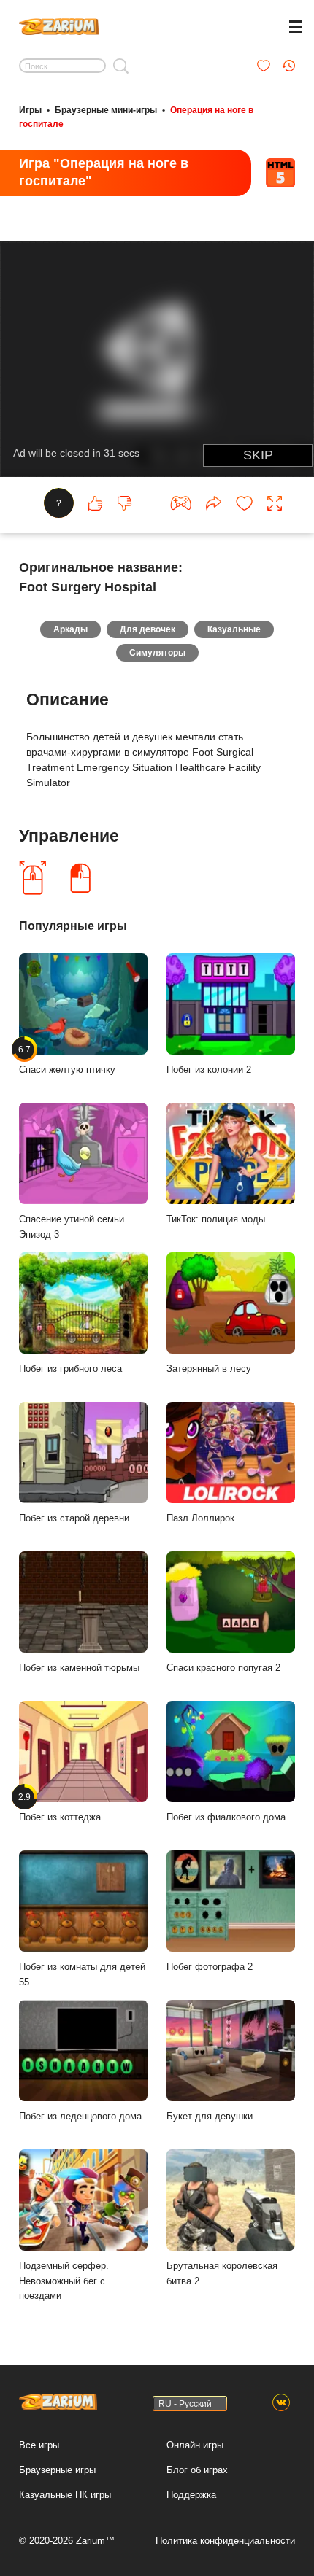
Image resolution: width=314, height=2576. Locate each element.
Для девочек (148, 629)
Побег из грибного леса (70, 1369)
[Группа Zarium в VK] (281, 2403)
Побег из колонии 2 (209, 1070)
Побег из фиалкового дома (226, 1817)
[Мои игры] (264, 66)
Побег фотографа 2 (210, 1967)
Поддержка (191, 2495)
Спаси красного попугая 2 (223, 1668)
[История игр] (288, 66)
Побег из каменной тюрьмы (79, 1668)
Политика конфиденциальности (225, 2541)
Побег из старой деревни (74, 1518)
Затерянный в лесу (209, 1369)
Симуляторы (157, 653)
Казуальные (234, 629)
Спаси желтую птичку (67, 1060)
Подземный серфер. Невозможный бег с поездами (64, 2281)
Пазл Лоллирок (200, 1518)
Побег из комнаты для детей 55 (82, 1974)
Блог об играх (197, 2470)
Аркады (70, 629)
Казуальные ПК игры (65, 2495)
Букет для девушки (210, 2116)
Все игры (39, 2445)
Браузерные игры (57, 2470)
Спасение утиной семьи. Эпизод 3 (73, 1227)
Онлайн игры (195, 2445)
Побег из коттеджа (60, 1807)
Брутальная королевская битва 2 (222, 2273)
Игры (30, 110)
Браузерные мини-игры (106, 110)
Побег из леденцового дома (80, 2116)
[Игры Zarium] (59, 25)
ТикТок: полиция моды (216, 1219)
